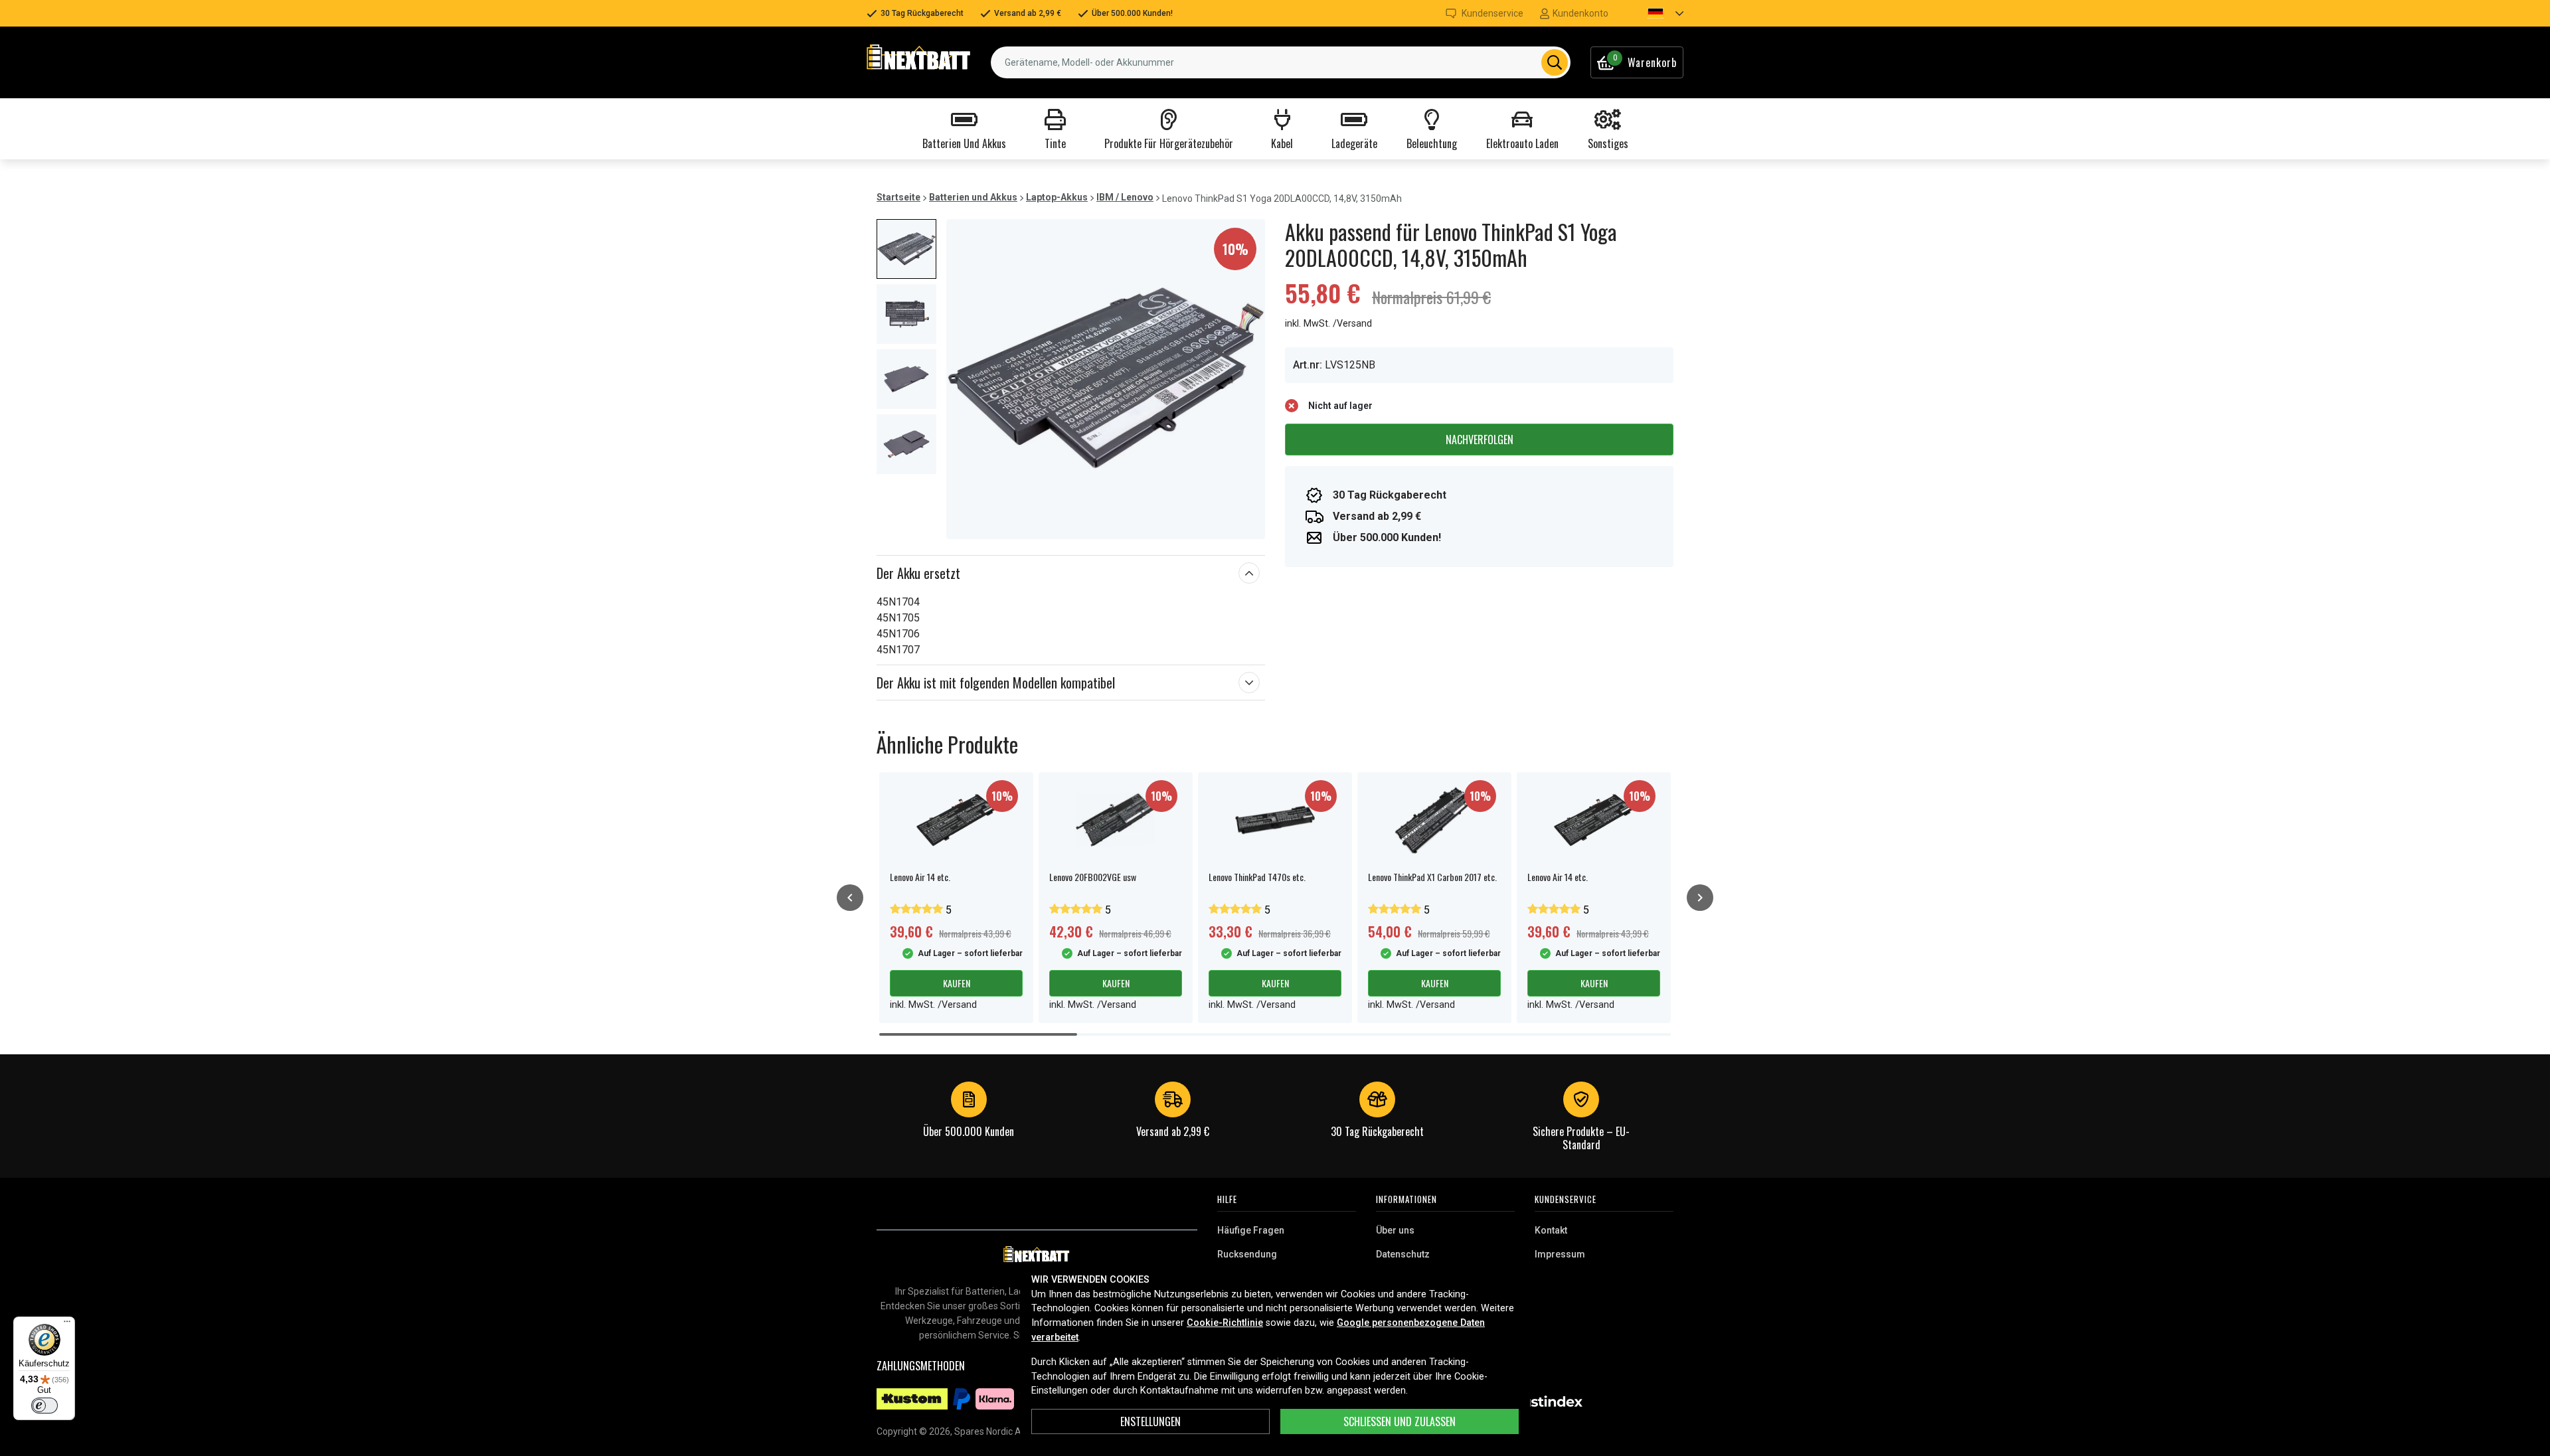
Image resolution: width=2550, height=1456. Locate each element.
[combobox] (1281, 62)
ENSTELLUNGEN (1150, 1421)
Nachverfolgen (1480, 440)
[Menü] (67, 1325)
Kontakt (1551, 1230)
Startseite (898, 197)
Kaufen (957, 983)
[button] (1654, 13)
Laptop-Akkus (1057, 197)
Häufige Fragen (1251, 1230)
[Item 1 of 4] (1106, 379)
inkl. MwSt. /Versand (1328, 324)
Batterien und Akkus (973, 197)
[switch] (44, 1406)
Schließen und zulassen (1400, 1421)
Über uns (1395, 1230)
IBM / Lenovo (1125, 197)
